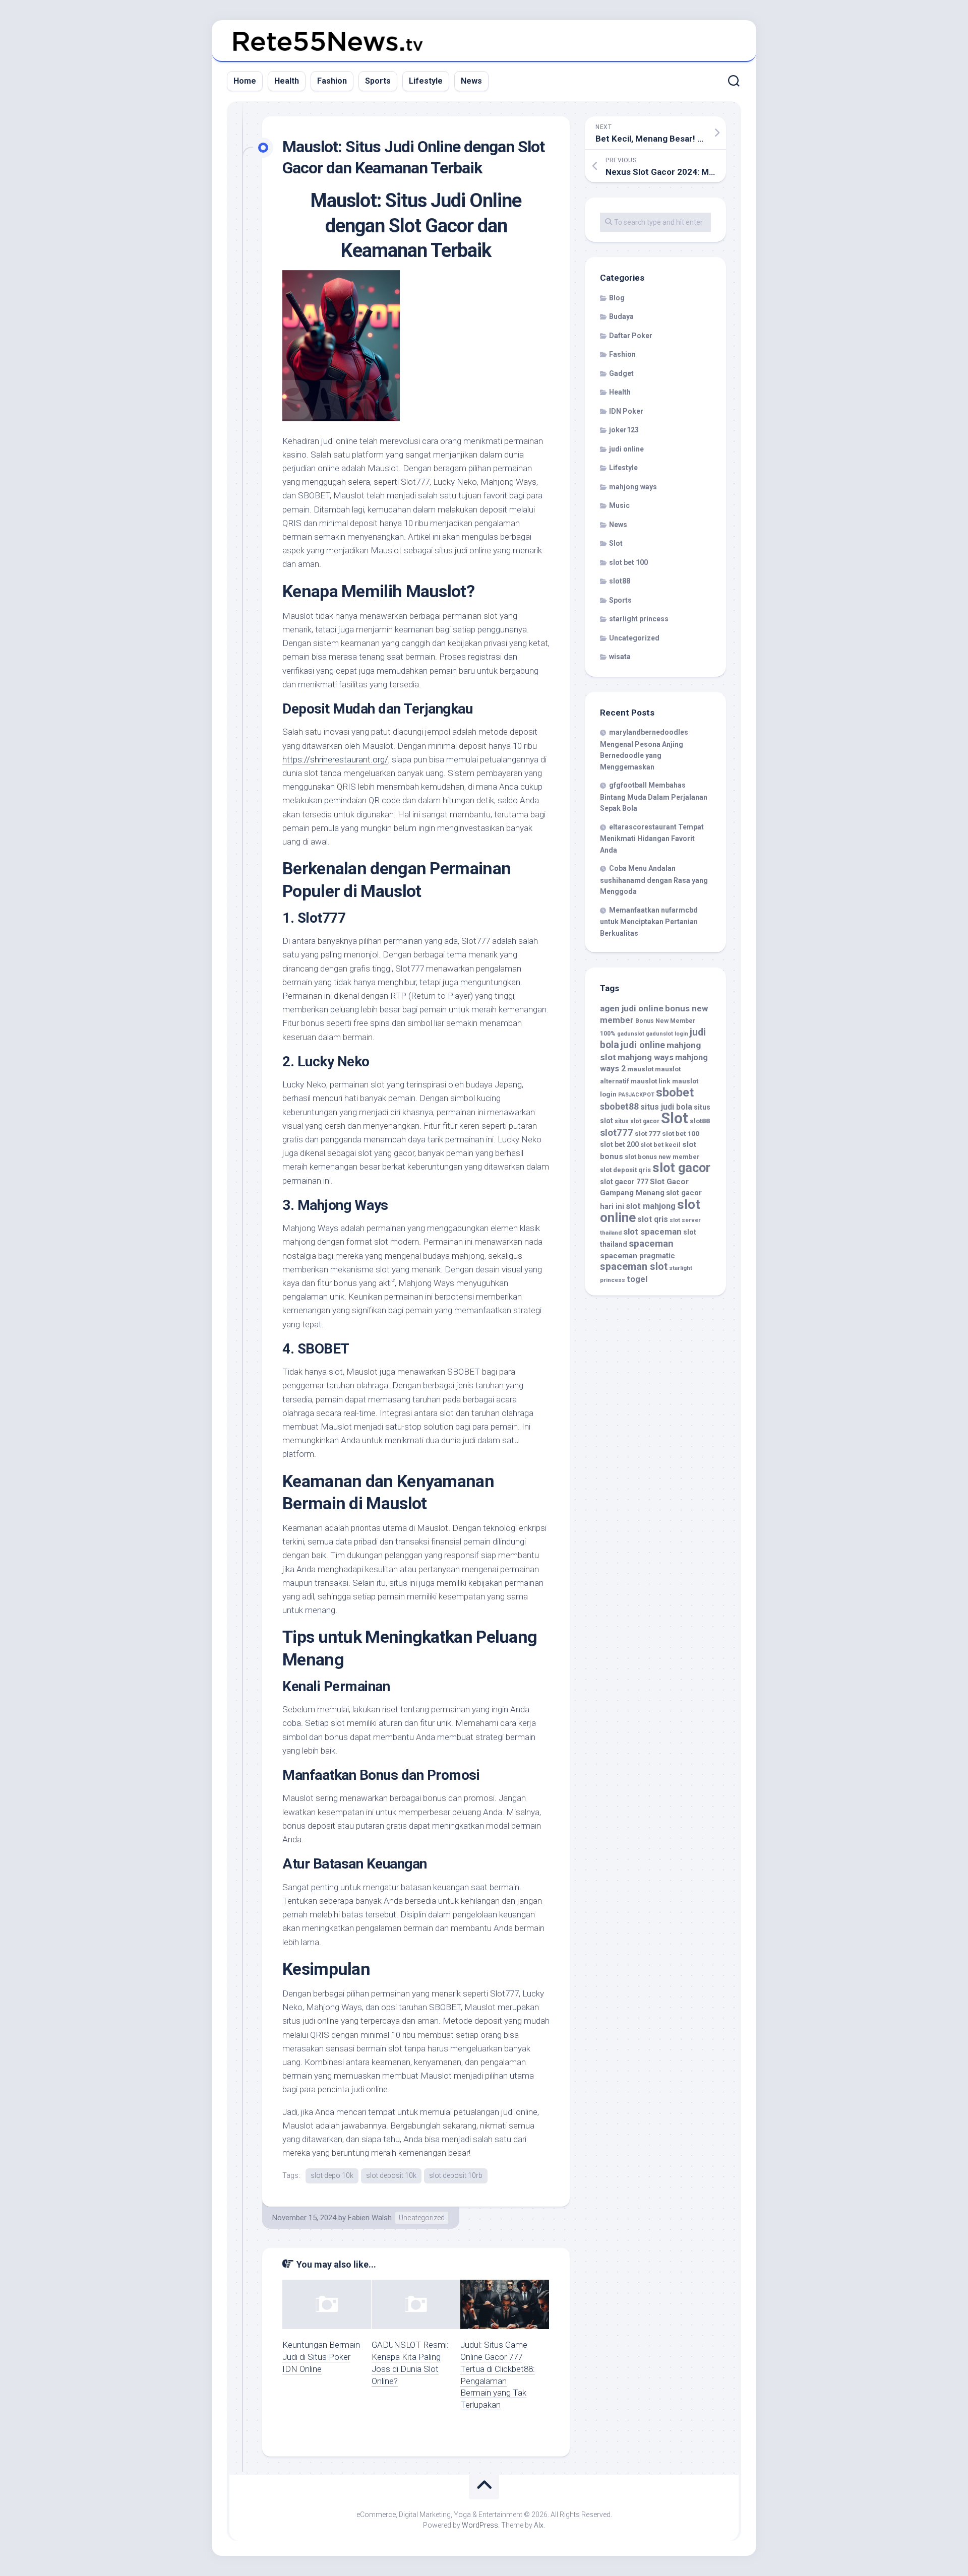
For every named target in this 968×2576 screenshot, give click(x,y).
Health (287, 81)
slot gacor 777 (624, 1182)
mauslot (640, 1069)
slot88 (620, 581)
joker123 (624, 430)
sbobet (675, 1092)
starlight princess (639, 619)
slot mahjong (651, 1206)
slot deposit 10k (391, 2175)
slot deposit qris (625, 1170)
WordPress (480, 2525)
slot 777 (648, 1133)
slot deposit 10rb (456, 2175)
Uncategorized (422, 2218)
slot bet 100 (628, 562)
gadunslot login (667, 1034)
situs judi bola (666, 1107)
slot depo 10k (332, 2175)
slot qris (653, 1219)
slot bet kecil (660, 1145)
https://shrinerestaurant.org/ (335, 759)
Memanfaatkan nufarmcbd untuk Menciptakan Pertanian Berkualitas (649, 922)
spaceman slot (634, 1267)
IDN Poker (626, 411)
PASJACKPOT (636, 1095)
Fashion (332, 81)
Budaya (621, 316)
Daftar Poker (631, 336)
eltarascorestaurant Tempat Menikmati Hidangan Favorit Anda (652, 839)
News (471, 81)
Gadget (621, 373)
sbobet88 (619, 1107)
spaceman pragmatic (638, 1256)
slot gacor (681, 1168)
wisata (620, 657)
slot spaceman (652, 1232)
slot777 (617, 1133)
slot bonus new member (662, 1157)
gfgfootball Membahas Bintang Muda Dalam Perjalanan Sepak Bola (654, 797)
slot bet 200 (619, 1144)
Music (619, 505)
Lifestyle (426, 81)
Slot (616, 543)
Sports (378, 81)
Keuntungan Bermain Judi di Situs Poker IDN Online (321, 2357)
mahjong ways (633, 487)
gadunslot (631, 1034)
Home (245, 81)
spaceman (651, 1244)
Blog (617, 298)
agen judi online (632, 1008)
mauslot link (651, 1081)
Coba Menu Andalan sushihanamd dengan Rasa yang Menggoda (654, 880)
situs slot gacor (637, 1121)
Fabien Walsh (370, 2218)
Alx (539, 2525)
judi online (626, 449)
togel (637, 1279)
